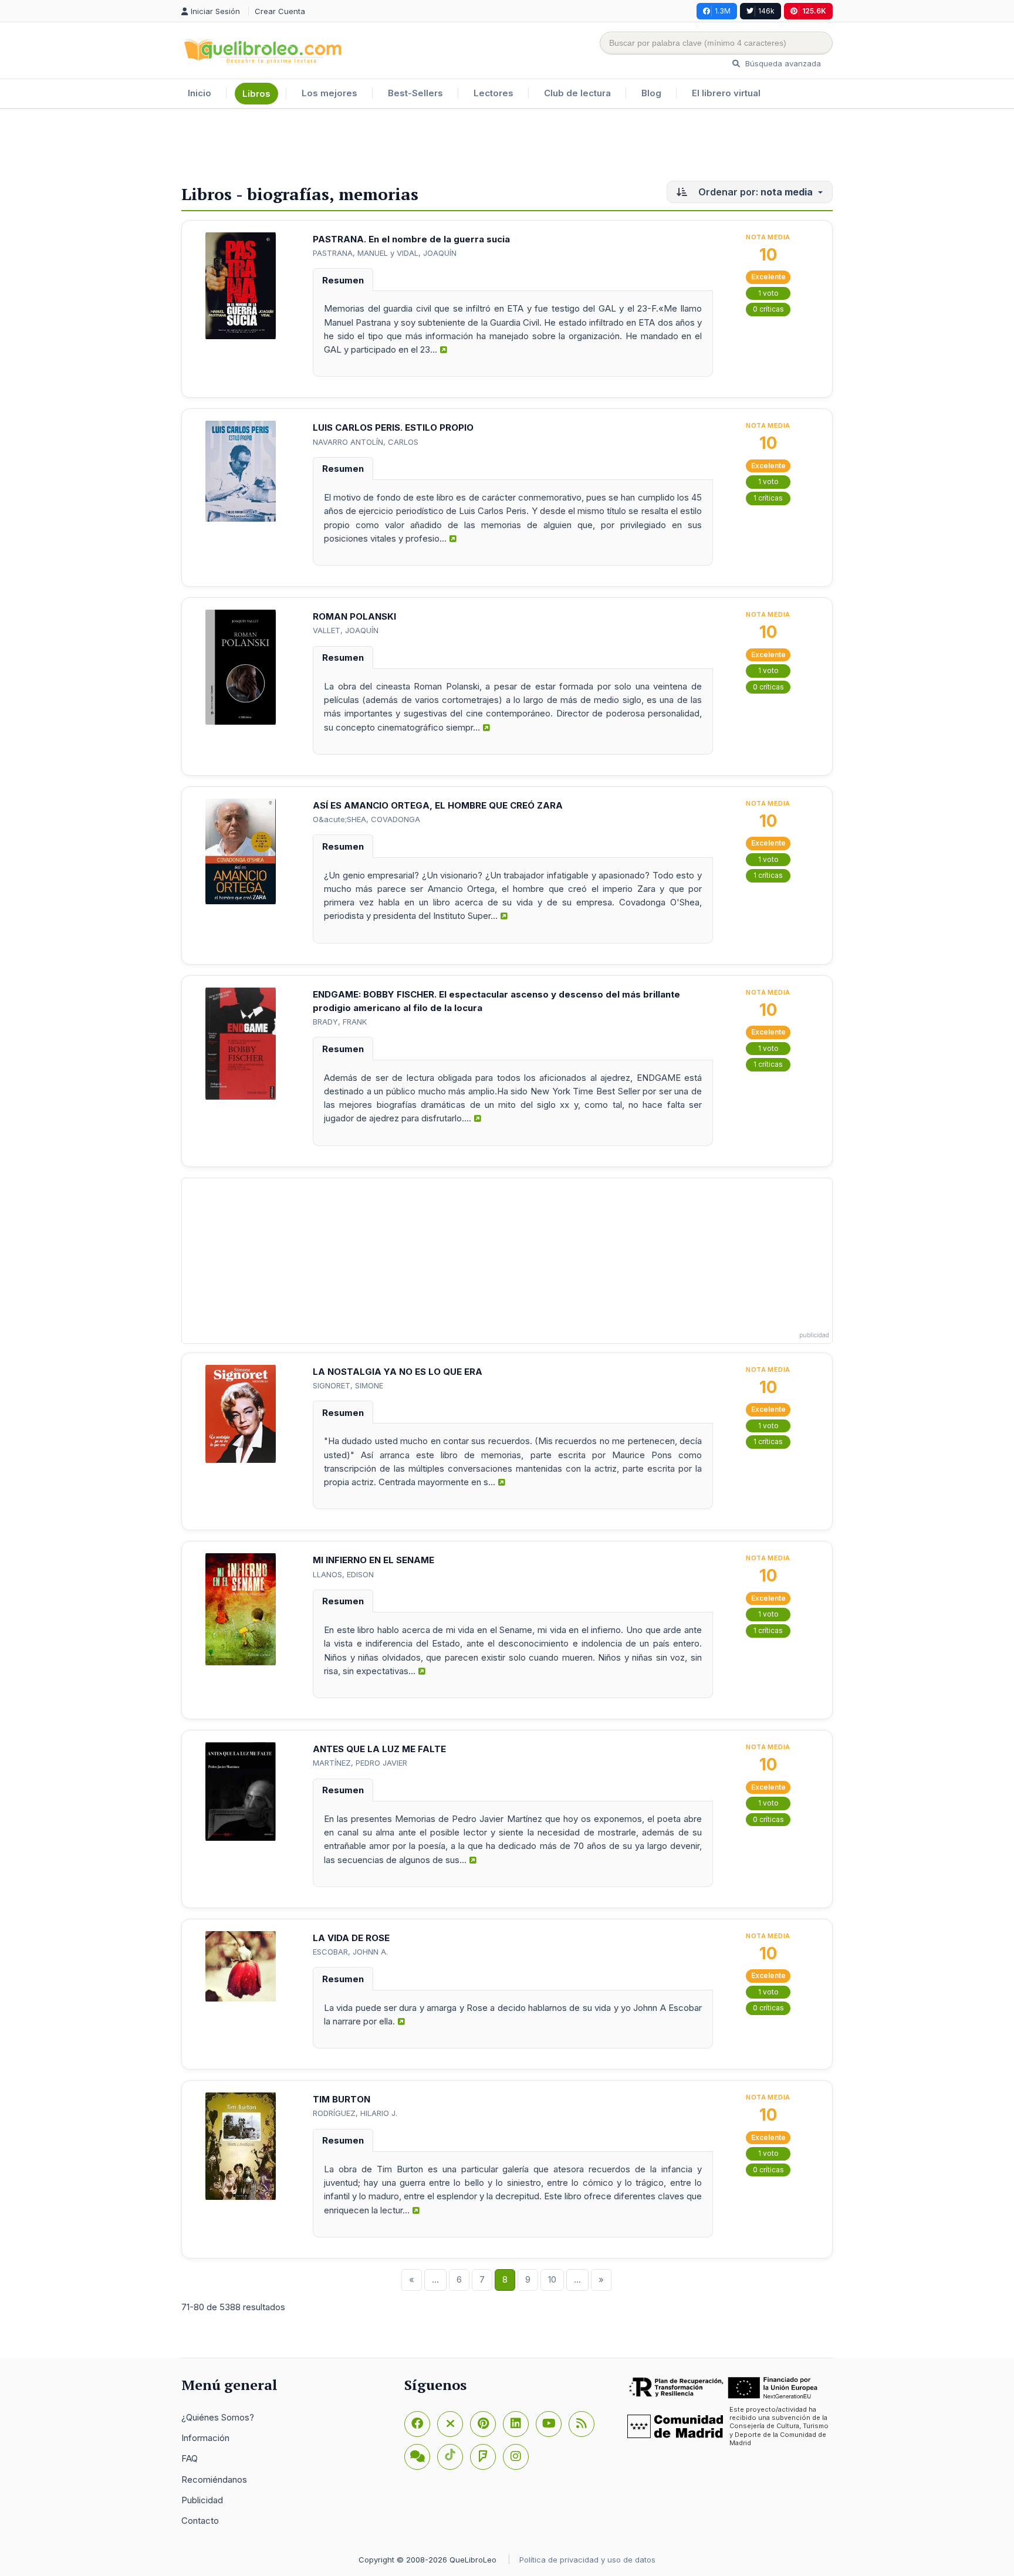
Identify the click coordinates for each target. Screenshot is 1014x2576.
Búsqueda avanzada (782, 63)
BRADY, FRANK (340, 1022)
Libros (256, 94)
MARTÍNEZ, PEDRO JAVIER (360, 1763)
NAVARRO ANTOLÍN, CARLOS (366, 442)
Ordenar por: (754, 192)
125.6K (814, 11)
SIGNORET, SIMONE (348, 1385)
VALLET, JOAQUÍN (346, 630)
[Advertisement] (507, 147)
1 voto (768, 293)
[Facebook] (417, 2424)
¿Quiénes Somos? (218, 2417)
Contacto (200, 2521)
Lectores (494, 93)
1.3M (723, 11)
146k (766, 11)
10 (552, 2279)
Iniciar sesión (217, 11)
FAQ (190, 2458)
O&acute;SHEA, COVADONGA (366, 819)
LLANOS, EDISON (343, 1574)
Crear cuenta (280, 11)
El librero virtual (726, 93)
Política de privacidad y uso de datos (587, 2560)
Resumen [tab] (343, 280)
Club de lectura (577, 93)
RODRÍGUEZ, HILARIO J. (355, 2113)
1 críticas (768, 498)
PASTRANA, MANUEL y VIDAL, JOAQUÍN (385, 253)
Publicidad (202, 2500)
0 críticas (768, 309)
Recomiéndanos (214, 2479)
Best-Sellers (415, 93)
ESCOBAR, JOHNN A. (350, 1952)
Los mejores (329, 93)
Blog (651, 93)
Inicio (200, 93)
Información (205, 2438)
